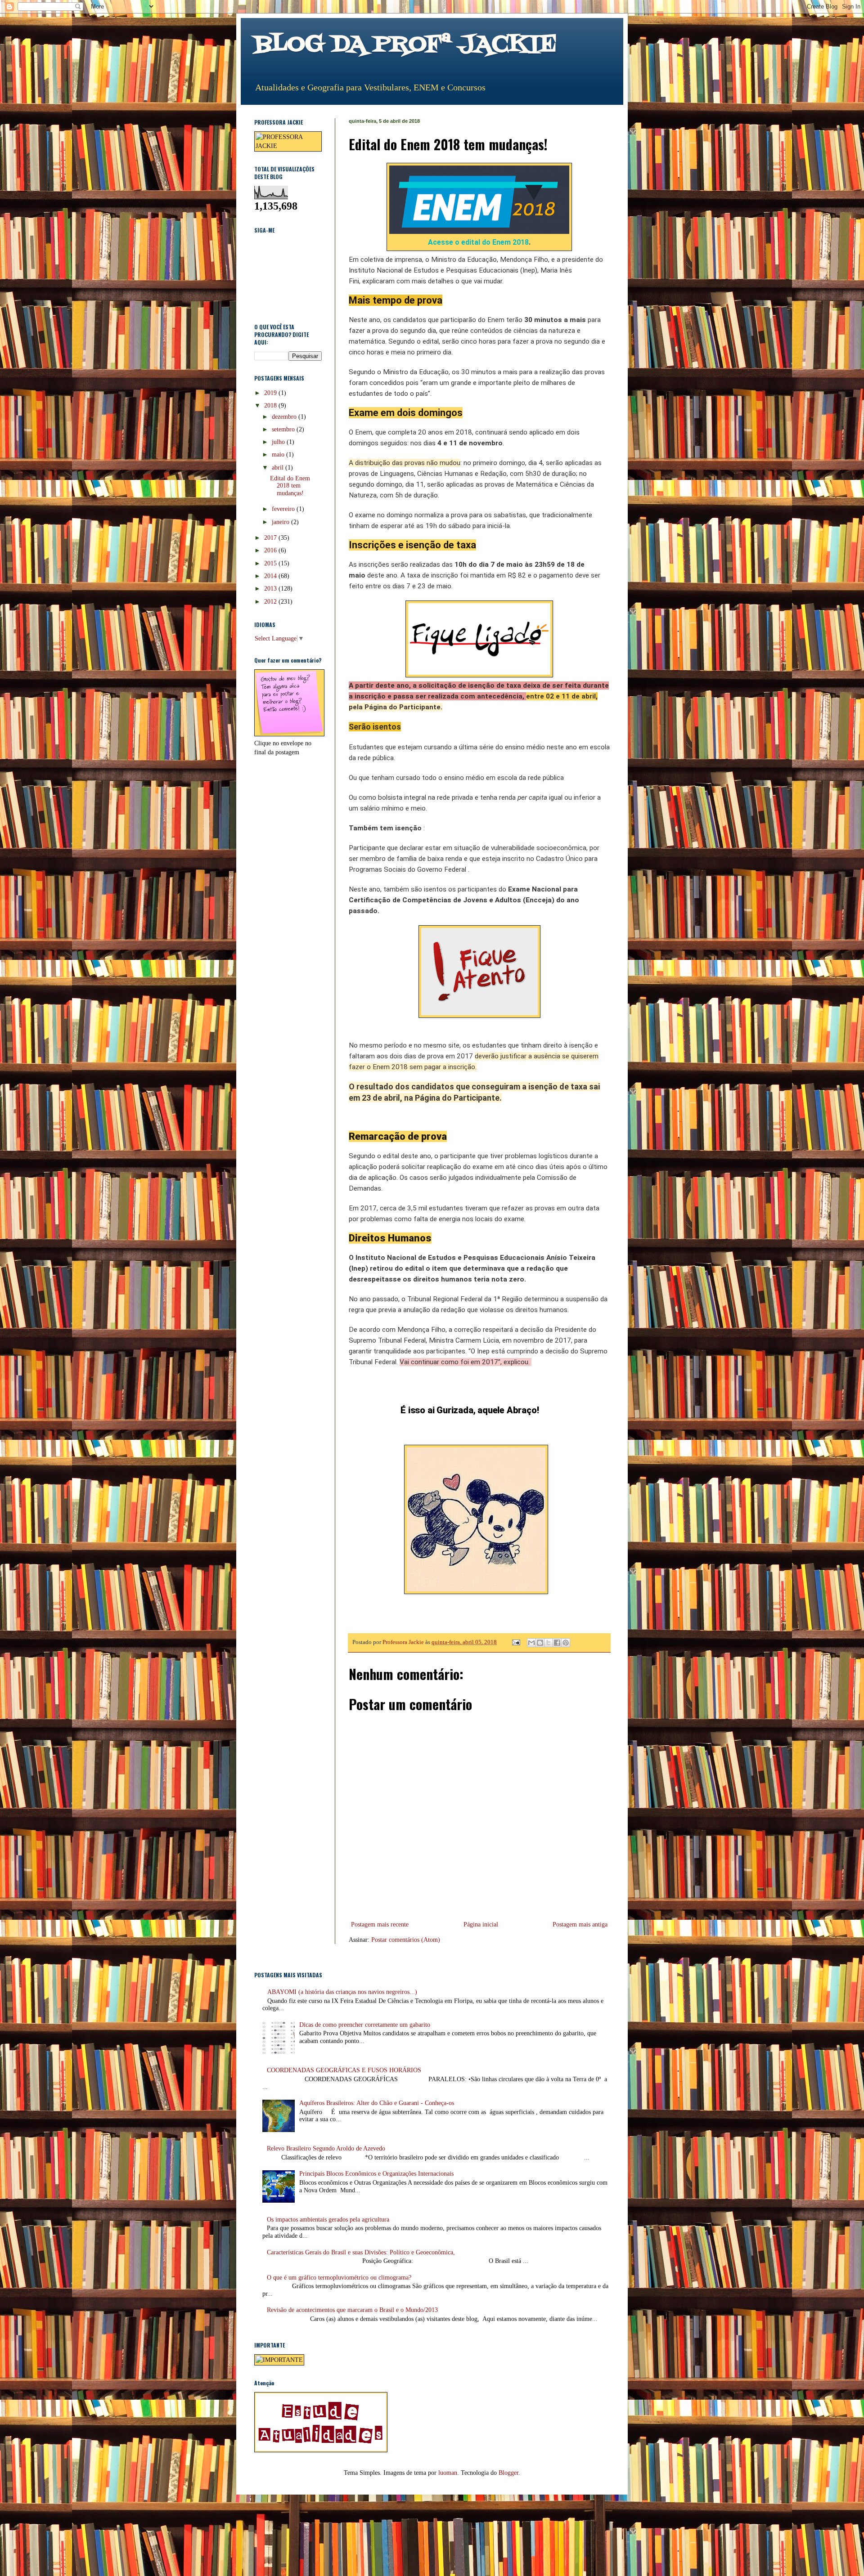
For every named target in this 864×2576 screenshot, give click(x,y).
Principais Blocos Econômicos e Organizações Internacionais (376, 2174)
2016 (271, 550)
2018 (271, 405)
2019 (271, 393)
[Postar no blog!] (540, 1643)
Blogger (508, 2473)
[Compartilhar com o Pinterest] (566, 1643)
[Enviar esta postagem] (515, 1642)
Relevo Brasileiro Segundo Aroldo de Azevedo (326, 2148)
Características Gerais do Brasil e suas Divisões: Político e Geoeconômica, (361, 2252)
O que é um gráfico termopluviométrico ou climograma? (339, 2278)
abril (279, 468)
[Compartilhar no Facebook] (557, 1643)
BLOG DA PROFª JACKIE (405, 45)
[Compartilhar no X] (549, 1643)
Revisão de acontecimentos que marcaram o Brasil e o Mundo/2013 (352, 2310)
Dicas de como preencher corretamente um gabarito (365, 2025)
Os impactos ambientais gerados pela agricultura (328, 2220)
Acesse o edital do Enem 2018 (478, 242)
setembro (284, 429)
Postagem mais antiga (580, 1924)
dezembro (285, 417)
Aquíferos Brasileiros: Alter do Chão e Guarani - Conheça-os (377, 2103)
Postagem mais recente (380, 1924)
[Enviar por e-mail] (531, 1643)
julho (279, 442)
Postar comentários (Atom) (406, 1940)
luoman (448, 2473)
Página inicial (481, 1924)
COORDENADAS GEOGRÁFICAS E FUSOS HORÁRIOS (344, 2070)
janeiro (281, 522)
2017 (271, 538)
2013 (271, 589)
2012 (271, 602)
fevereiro (284, 509)
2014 (271, 576)
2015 (271, 563)
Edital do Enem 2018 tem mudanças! (290, 486)
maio (279, 455)
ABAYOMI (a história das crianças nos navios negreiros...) (342, 1992)
